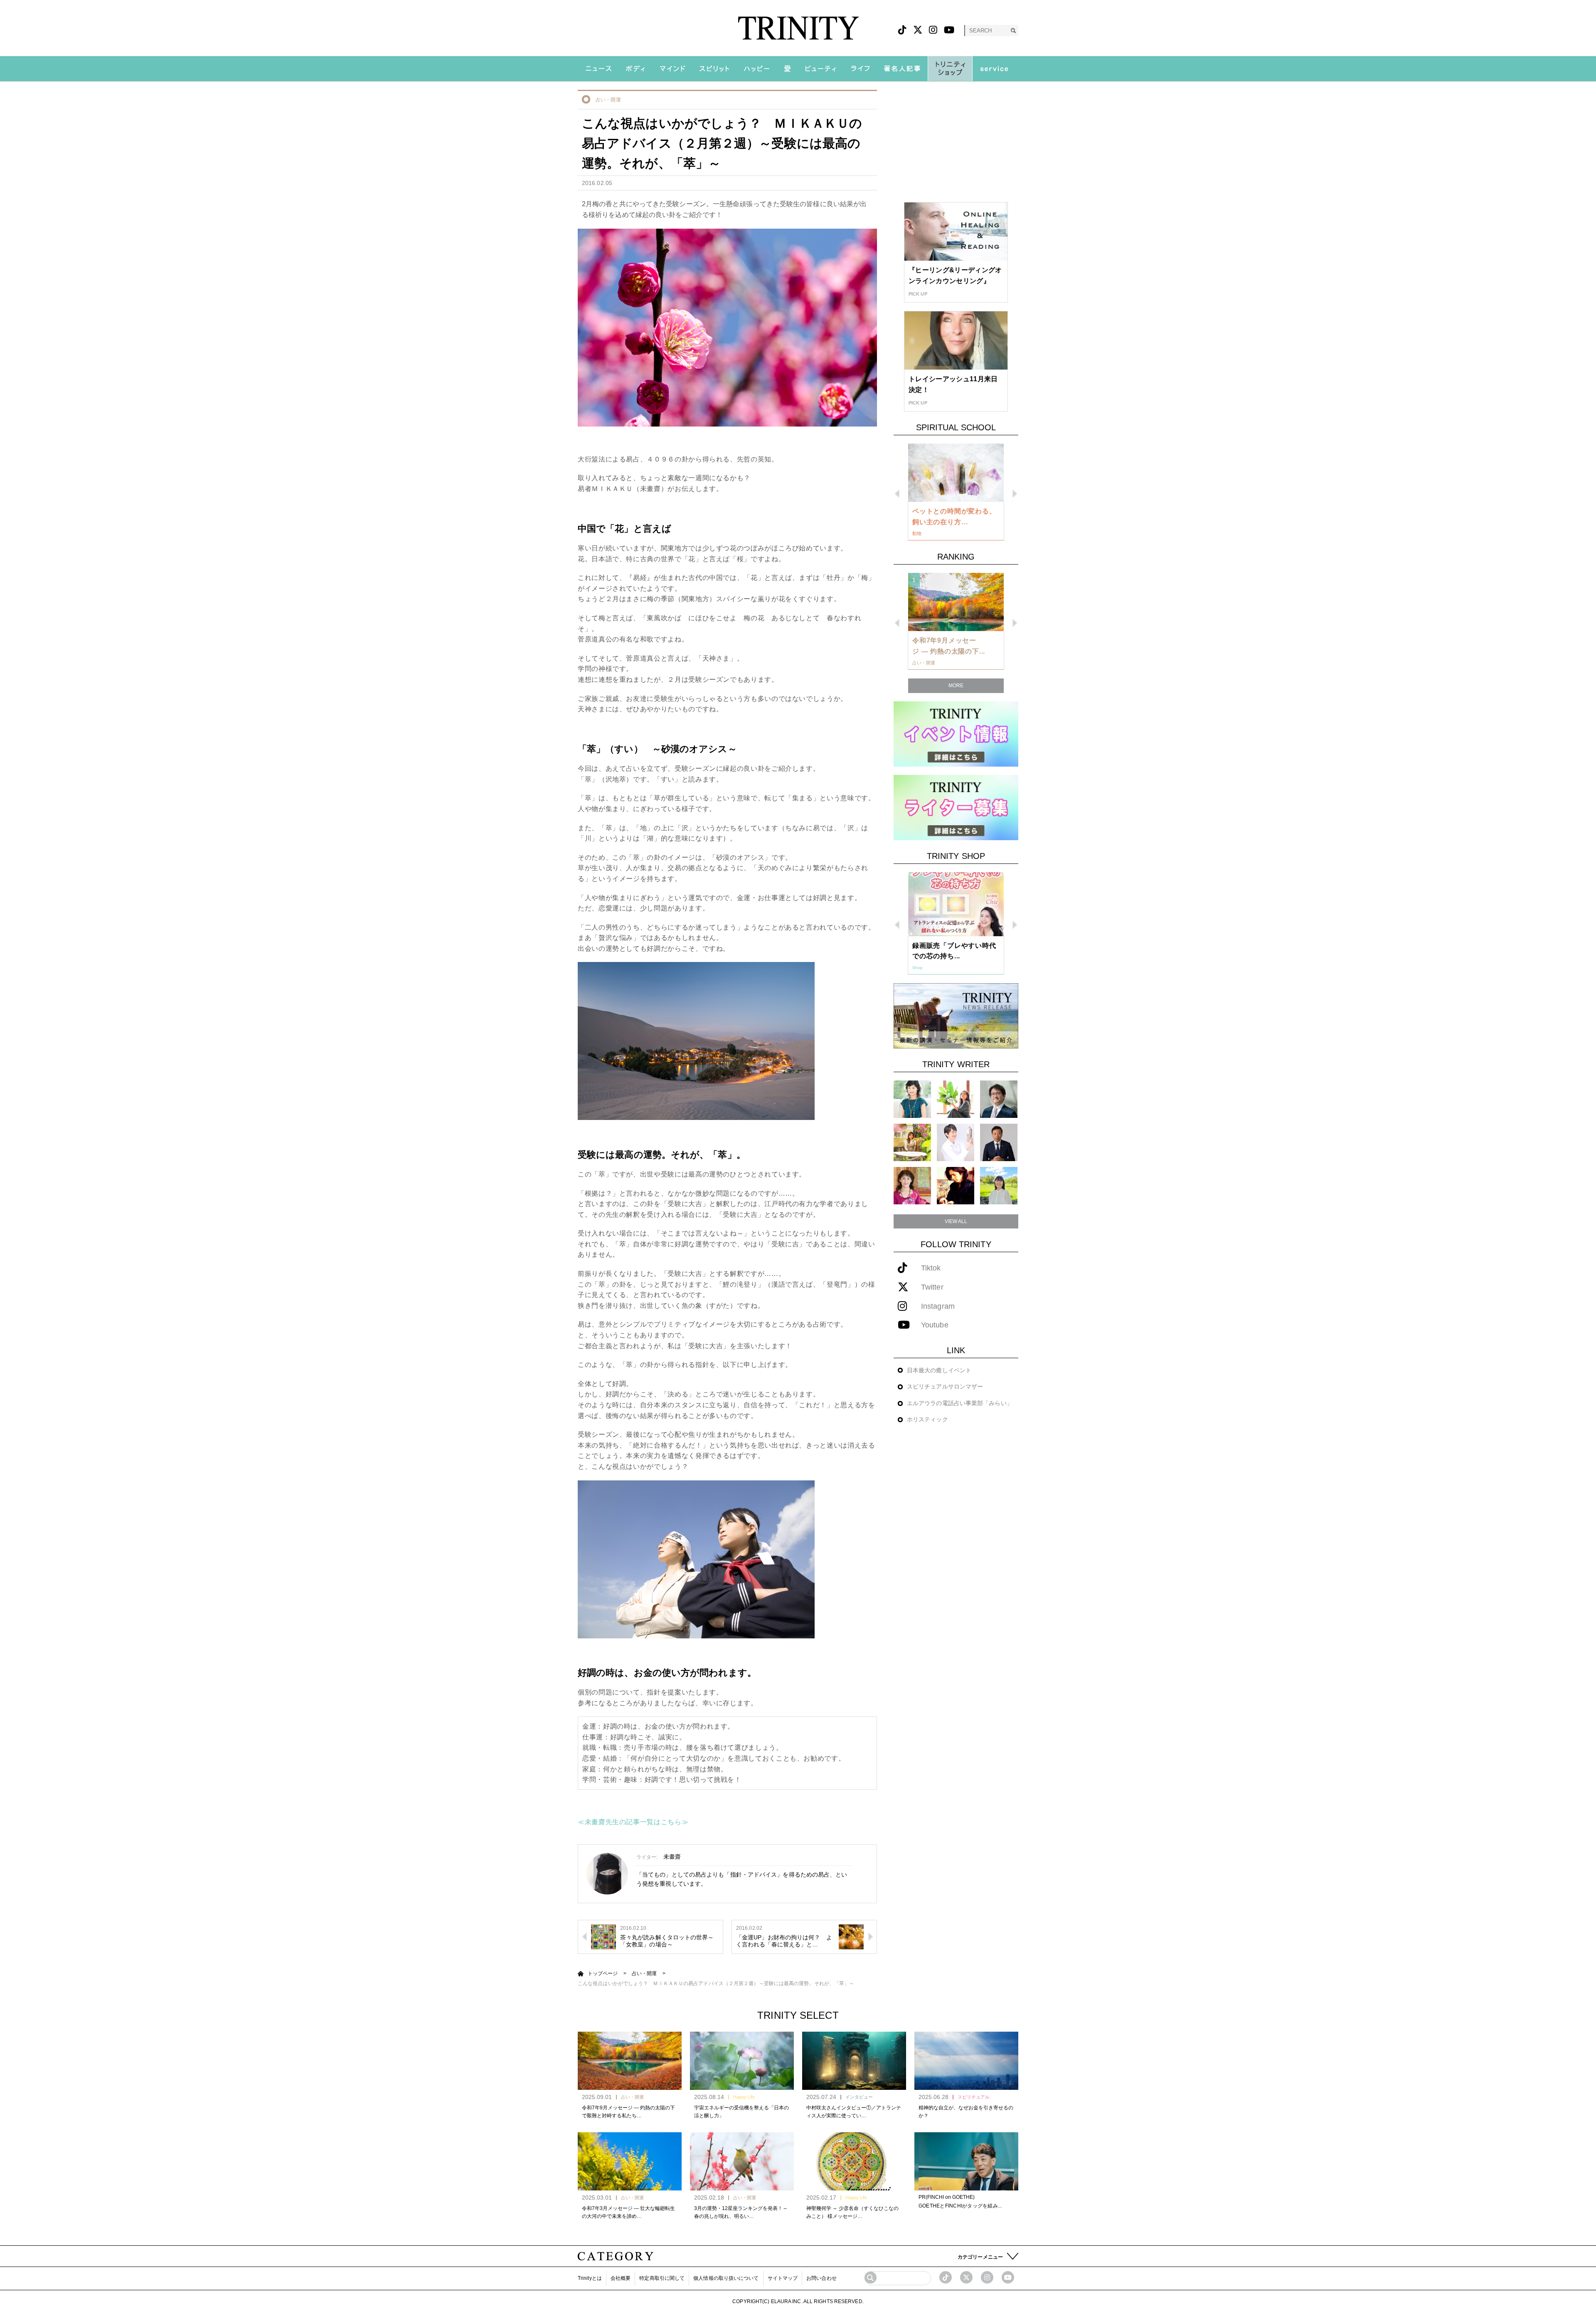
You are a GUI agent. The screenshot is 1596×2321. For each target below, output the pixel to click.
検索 (1013, 31)
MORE (956, 686)
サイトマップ (783, 2278)
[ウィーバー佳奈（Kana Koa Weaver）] (956, 1099)
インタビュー (859, 2097)
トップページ (603, 1973)
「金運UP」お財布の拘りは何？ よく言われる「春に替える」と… (784, 1941)
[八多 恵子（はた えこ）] (999, 1185)
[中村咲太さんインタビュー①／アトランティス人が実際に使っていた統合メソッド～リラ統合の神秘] (854, 2061)
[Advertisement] (956, 142)
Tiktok (931, 1268)
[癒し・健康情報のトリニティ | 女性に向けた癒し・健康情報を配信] (798, 28)
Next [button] (1015, 494)
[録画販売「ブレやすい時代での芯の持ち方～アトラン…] (956, 904)
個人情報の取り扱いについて (726, 2278)
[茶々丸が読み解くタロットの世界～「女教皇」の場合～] (603, 1936)
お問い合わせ (821, 2278)
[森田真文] (956, 1142)
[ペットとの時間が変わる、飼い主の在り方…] (956, 473)
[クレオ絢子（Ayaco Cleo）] (912, 1142)
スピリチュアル (974, 2097)
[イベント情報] (956, 734)
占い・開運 (608, 100)
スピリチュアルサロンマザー (945, 1386)
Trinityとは (590, 2278)
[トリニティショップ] (950, 69)
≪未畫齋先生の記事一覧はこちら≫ (633, 1822)
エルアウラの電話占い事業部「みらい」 (960, 1403)
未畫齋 (672, 1857)
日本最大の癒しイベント (939, 1370)
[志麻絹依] (912, 1099)
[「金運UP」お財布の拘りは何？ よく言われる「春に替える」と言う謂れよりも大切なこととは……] (851, 1936)
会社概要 (621, 2278)
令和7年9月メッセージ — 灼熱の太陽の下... (949, 646)
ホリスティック (927, 1419)
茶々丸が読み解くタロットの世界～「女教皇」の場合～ (667, 1941)
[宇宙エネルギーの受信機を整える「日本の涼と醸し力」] (742, 2061)
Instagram (938, 1306)
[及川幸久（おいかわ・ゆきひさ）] (999, 1142)
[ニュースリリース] (956, 1015)
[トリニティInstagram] (933, 30)
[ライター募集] (956, 807)
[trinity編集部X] (966, 2277)
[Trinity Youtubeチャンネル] (1008, 2277)
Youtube (935, 1325)
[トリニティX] (918, 30)
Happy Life (744, 2097)
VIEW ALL (956, 1221)
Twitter (932, 1287)
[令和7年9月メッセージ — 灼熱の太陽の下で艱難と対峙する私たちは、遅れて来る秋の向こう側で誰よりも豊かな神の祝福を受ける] (630, 2061)
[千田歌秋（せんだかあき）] (956, 1185)
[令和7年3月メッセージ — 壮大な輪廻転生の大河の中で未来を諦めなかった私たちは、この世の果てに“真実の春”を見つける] (630, 2161)
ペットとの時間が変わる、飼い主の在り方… (954, 517)
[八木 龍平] (999, 1099)
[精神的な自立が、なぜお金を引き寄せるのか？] (966, 2061)
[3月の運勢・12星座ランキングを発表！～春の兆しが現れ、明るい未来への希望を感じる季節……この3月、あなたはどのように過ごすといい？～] (742, 2161)
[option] (956, 492)
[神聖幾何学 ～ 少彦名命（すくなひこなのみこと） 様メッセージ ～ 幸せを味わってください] (854, 2161)
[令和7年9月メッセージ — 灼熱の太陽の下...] (956, 602)
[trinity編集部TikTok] (946, 2277)
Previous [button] (897, 494)
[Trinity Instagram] (987, 2277)
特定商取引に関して (662, 2278)
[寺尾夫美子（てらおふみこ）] (912, 1185)
